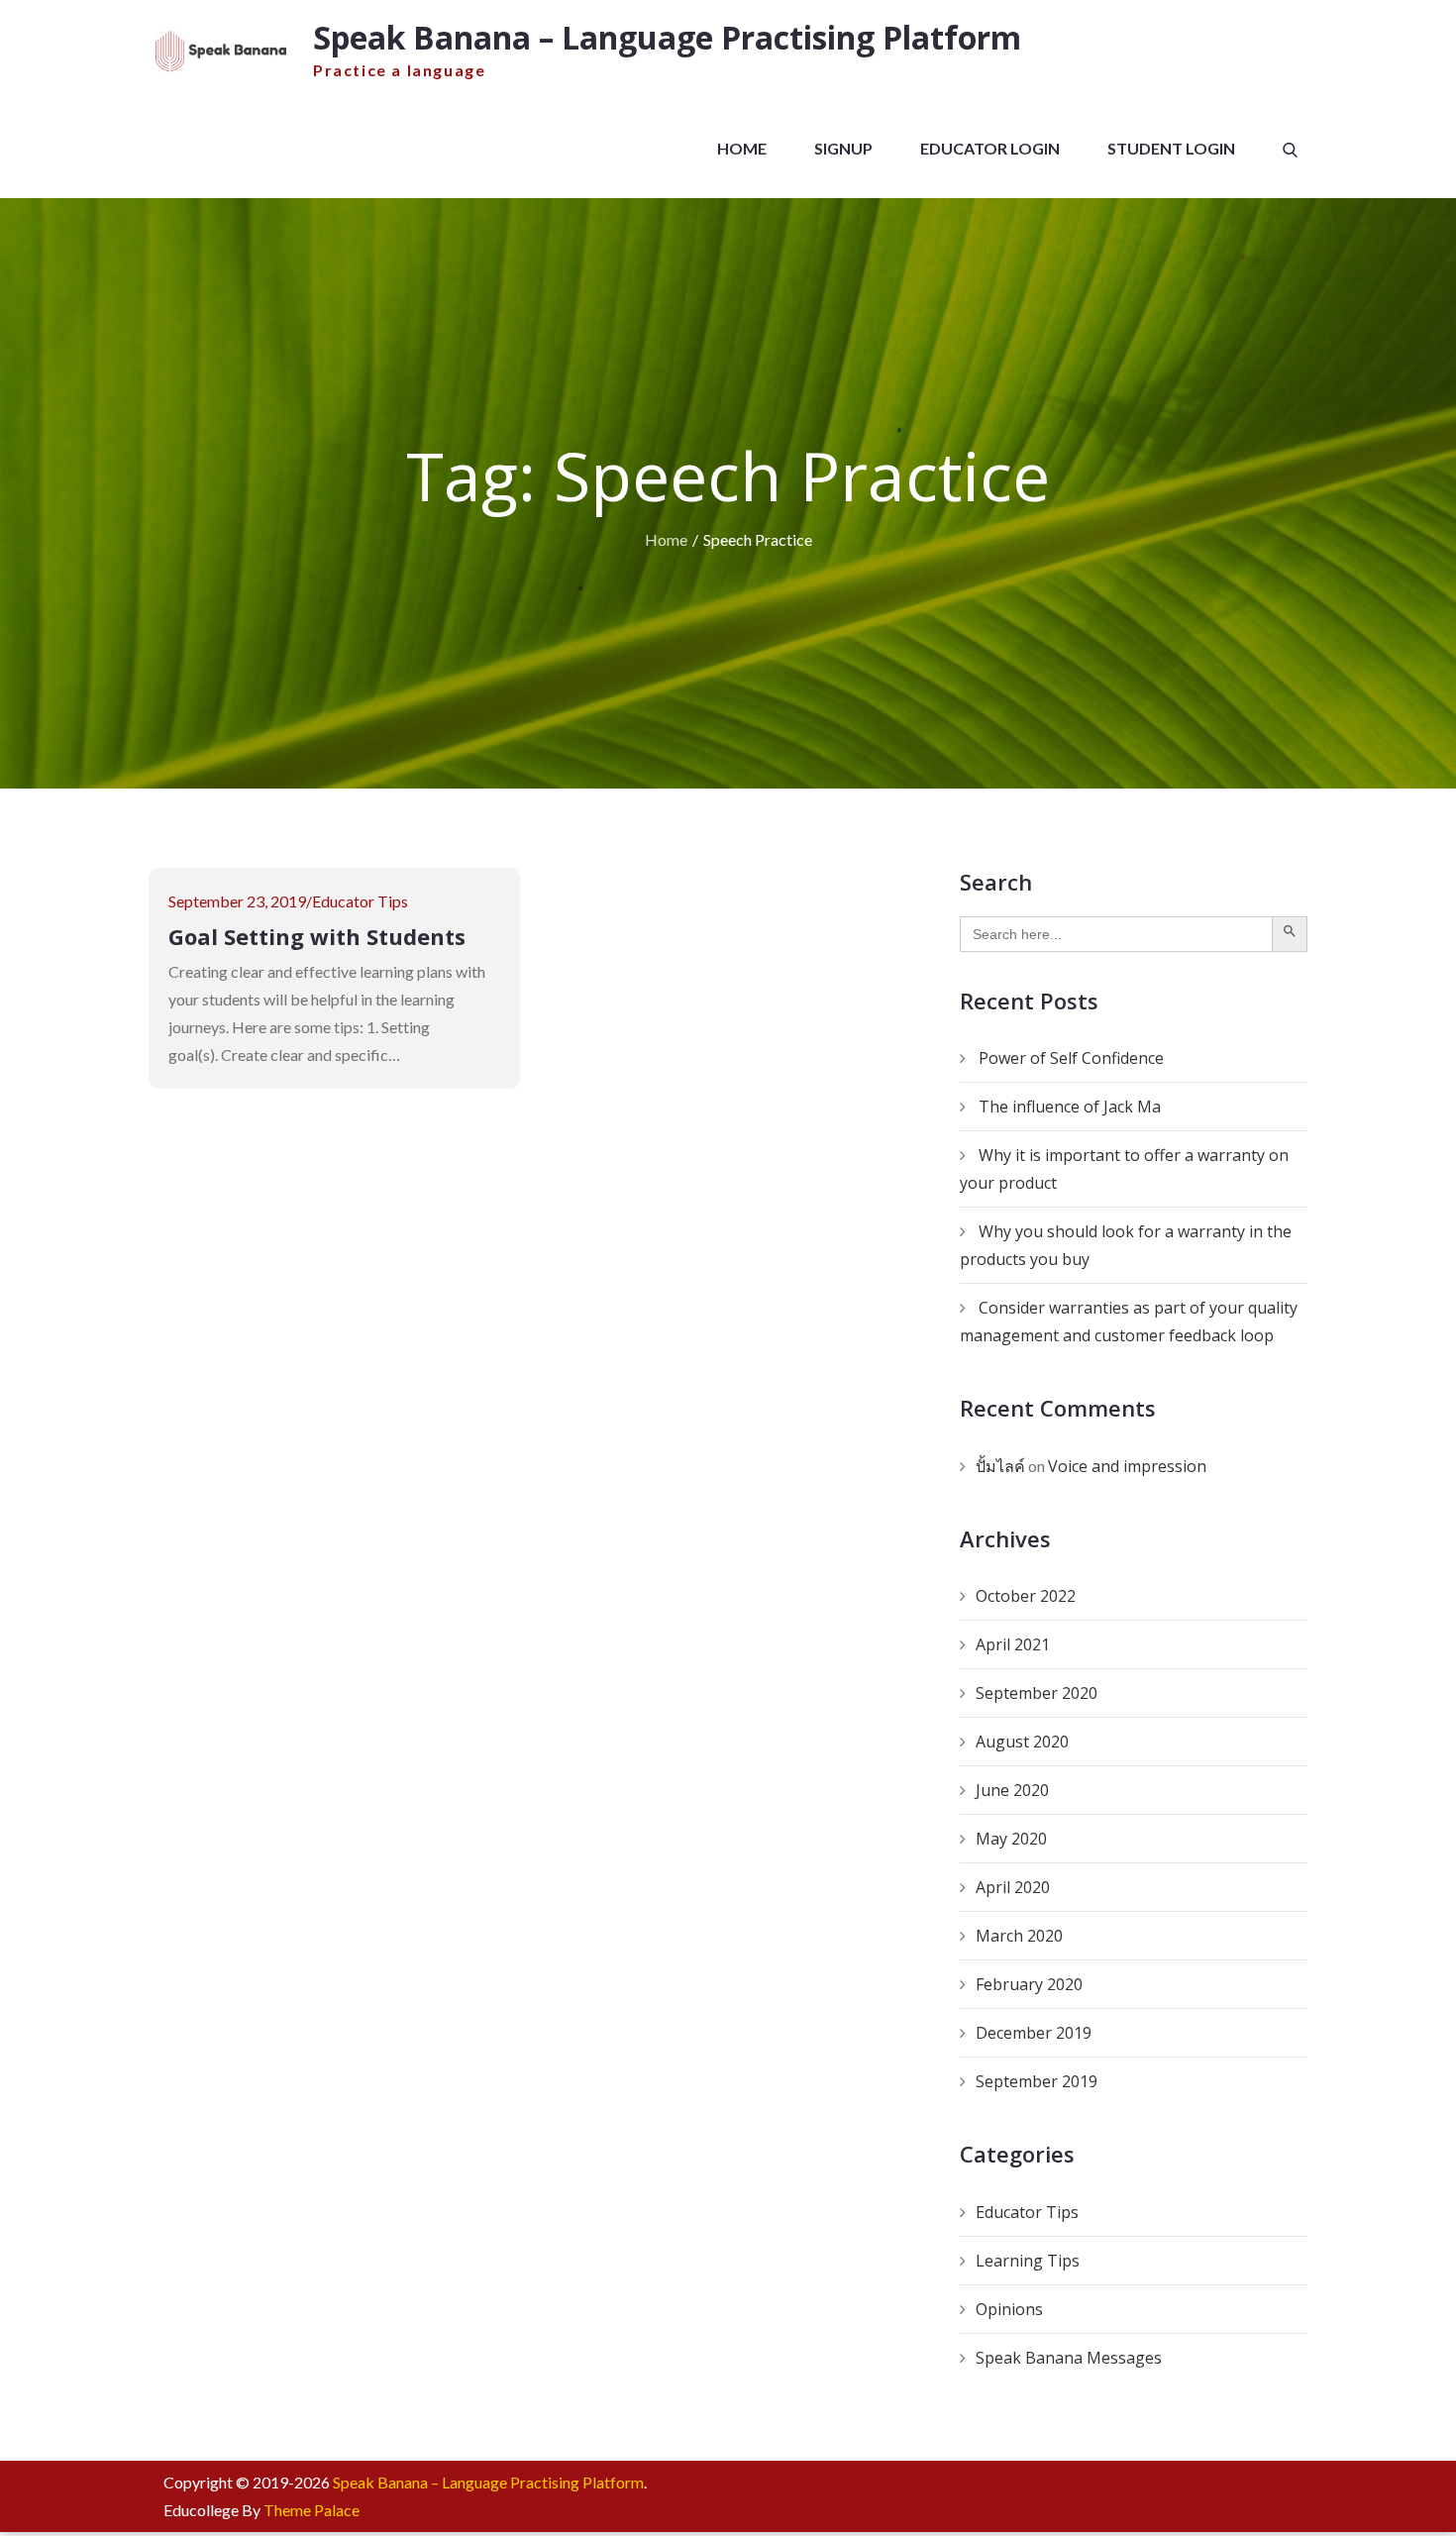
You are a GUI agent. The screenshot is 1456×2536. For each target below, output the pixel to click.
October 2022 (1026, 1596)
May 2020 (1011, 1839)
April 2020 (1013, 1887)
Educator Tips (360, 901)
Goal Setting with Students (317, 936)
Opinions (1009, 2309)
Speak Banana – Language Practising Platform (667, 37)
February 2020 (1029, 1984)
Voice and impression (1127, 1466)
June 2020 (1012, 1790)
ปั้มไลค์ (1000, 1466)
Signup (843, 148)
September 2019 (1037, 2081)
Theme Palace (312, 2510)
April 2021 (1013, 1644)
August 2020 (1022, 1742)
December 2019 (1034, 2033)
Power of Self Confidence (1071, 1058)
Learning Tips (1028, 2261)
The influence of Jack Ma (1070, 1107)
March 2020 (1019, 1936)
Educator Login (990, 148)
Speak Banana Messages (1069, 2358)
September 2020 (1037, 1693)
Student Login (1171, 148)
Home (742, 148)
